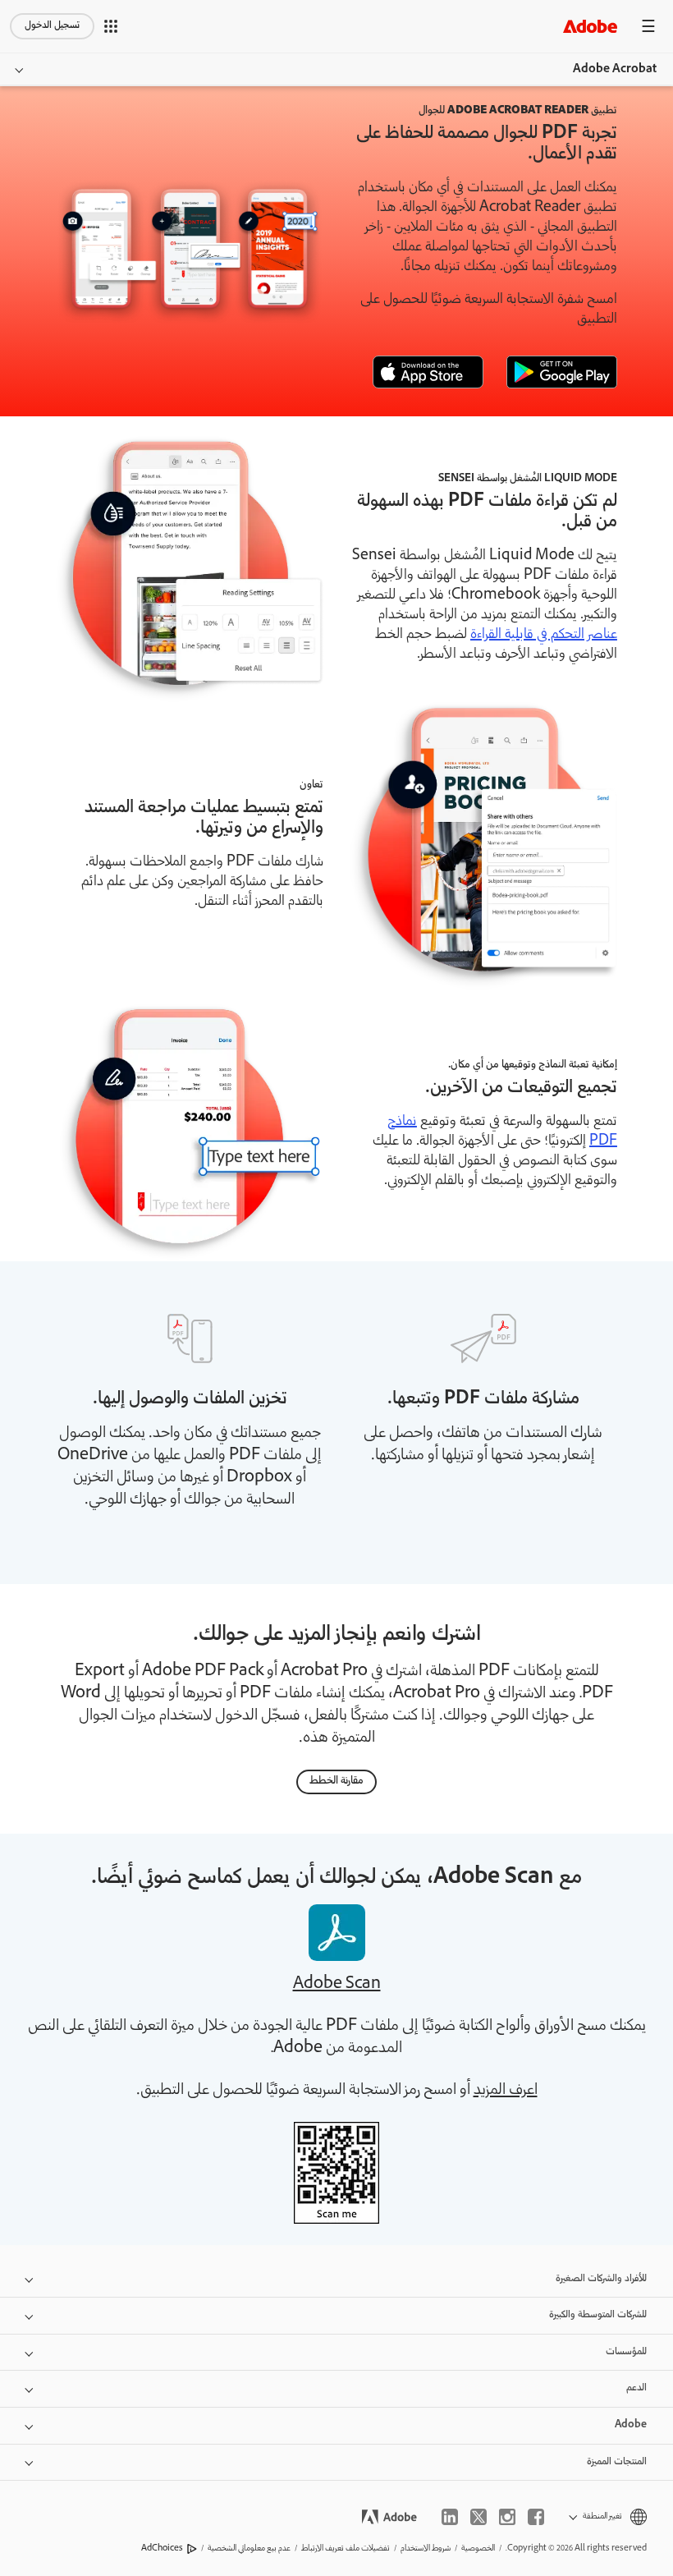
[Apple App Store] (428, 372)
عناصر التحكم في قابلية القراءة (544, 635)
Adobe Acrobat (615, 70)
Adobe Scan (337, 1985)
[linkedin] (450, 2517)
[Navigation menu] (648, 26)
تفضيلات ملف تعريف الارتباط (346, 2548)
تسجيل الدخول (52, 26)
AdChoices (162, 2548)
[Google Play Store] (562, 372)
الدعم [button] (636, 2388)
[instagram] (507, 2517)
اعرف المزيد (506, 2091)
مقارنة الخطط (336, 1782)
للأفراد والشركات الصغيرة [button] (601, 2279)
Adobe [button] (631, 2425)
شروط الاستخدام (426, 2548)
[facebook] (536, 2517)
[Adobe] (590, 26)
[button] (111, 26)
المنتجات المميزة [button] (617, 2462)
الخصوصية (478, 2548)
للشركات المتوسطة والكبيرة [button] (598, 2315)
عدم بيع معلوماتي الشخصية (249, 2548)
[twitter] (478, 2517)
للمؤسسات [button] (626, 2352)
